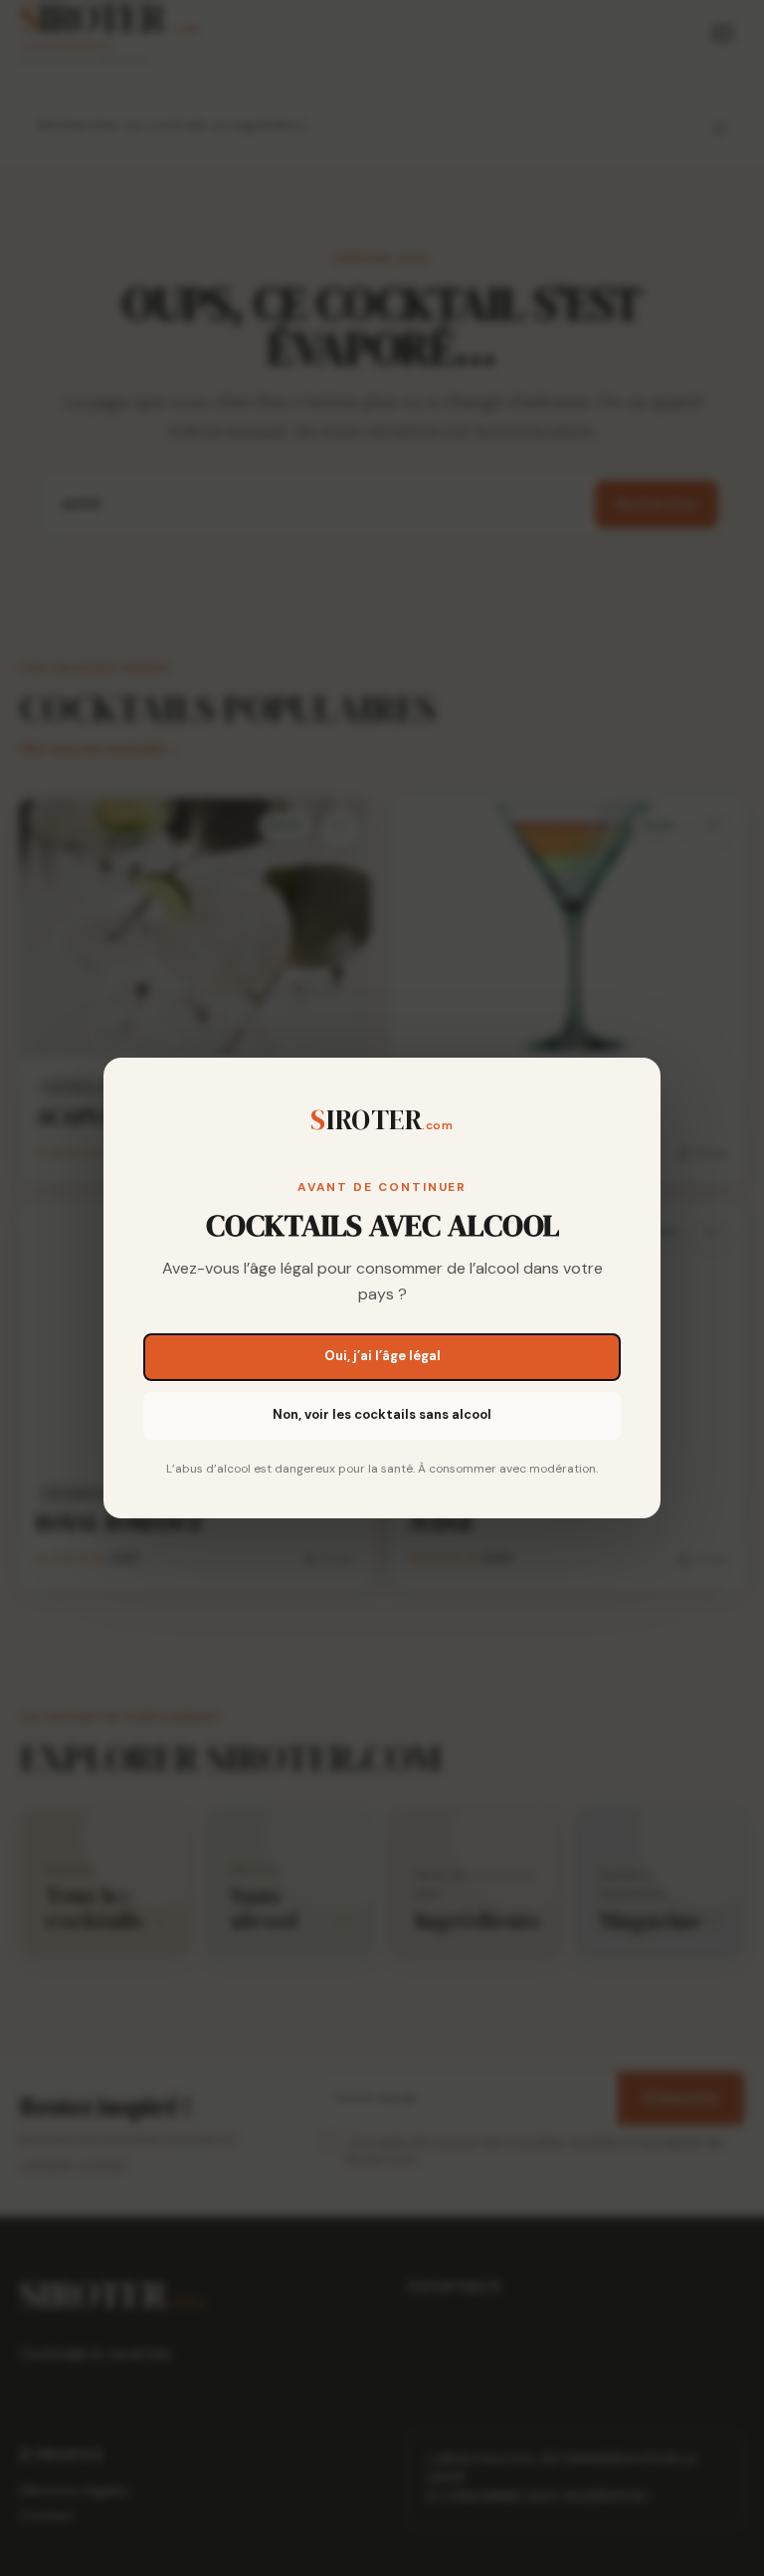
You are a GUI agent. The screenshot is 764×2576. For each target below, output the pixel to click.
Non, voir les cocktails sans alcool (382, 1414)
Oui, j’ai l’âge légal (382, 1356)
